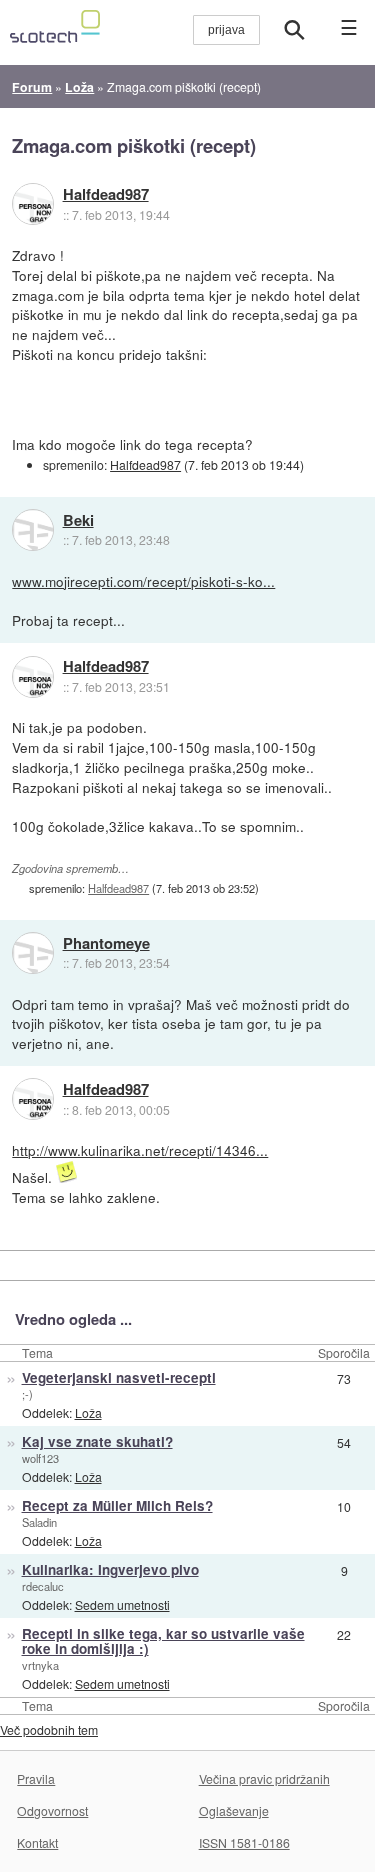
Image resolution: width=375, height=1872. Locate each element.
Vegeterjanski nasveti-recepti (119, 1377)
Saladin (39, 1522)
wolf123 (40, 1458)
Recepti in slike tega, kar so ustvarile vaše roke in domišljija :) (163, 1641)
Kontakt (37, 1842)
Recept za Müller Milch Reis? (117, 1505)
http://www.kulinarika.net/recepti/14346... (140, 1150)
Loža (88, 1412)
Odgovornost (52, 1810)
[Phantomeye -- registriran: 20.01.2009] (33, 953)
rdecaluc (43, 1586)
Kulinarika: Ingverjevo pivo (110, 1569)
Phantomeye (106, 944)
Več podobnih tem (49, 1729)
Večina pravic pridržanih (264, 1778)
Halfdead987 (106, 195)
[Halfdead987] (33, 204)
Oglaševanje (234, 1810)
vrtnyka (40, 1665)
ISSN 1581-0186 (244, 1842)
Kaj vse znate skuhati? (97, 1441)
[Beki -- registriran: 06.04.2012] (33, 530)
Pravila (36, 1778)
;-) (27, 1394)
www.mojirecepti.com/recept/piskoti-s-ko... (143, 581)
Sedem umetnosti (122, 1604)
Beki (78, 521)
